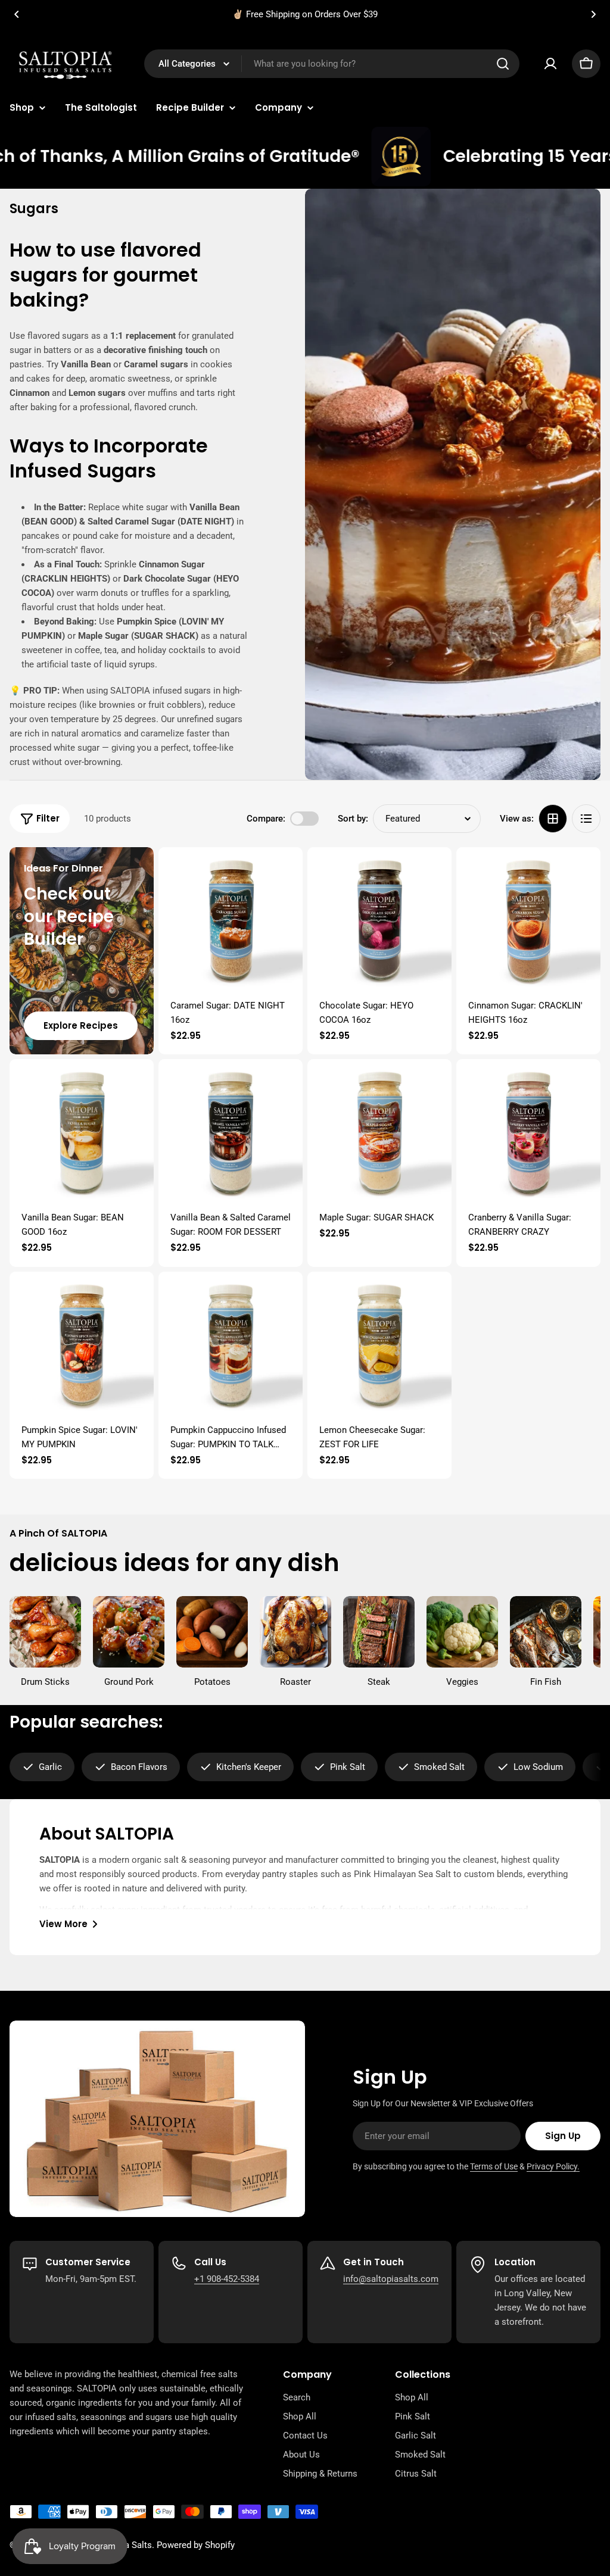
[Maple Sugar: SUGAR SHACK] (379, 1131)
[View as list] (586, 819)
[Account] (550, 64)
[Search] (503, 64)
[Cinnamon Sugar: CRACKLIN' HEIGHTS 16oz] (528, 919)
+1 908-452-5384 (227, 2279)
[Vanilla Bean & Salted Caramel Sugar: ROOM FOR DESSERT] (231, 1131)
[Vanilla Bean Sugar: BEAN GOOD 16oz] (82, 1131)
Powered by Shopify (196, 2545)
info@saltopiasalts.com (391, 2279)
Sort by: (353, 819)
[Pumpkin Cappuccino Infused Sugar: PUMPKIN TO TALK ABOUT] (231, 1344)
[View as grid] (553, 819)
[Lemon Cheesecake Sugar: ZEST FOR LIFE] (379, 1344)
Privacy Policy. (553, 2166)
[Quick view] (285, 873)
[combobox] (332, 64)
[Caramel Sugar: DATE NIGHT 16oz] (231, 919)
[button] (17, 14)
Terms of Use (494, 2166)
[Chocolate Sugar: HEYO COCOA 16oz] (379, 919)
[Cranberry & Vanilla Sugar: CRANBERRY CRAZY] (528, 1131)
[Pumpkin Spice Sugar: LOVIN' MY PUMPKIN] (82, 1344)
